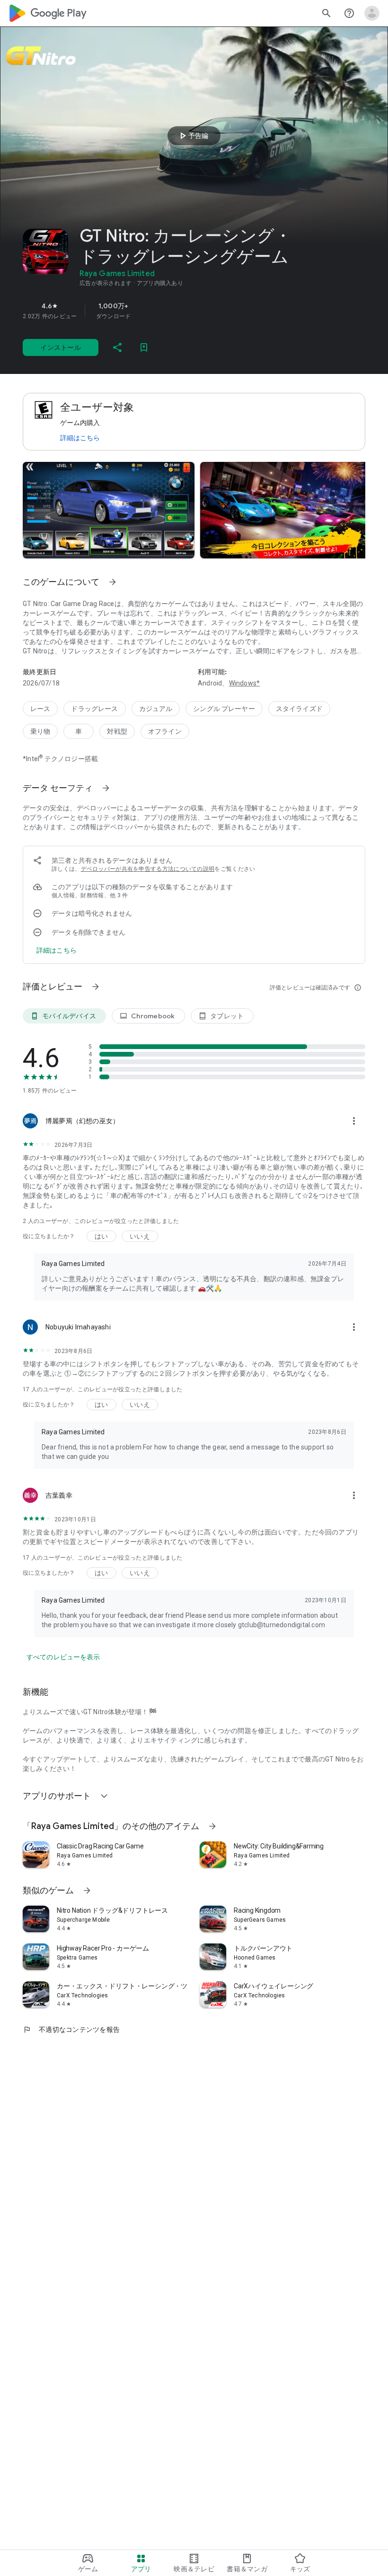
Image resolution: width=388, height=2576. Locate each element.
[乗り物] (40, 731)
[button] (109, 510)
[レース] (40, 709)
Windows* (245, 683)
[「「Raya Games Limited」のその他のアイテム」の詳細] (212, 1826)
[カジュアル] (156, 709)
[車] (79, 731)
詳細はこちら (80, 438)
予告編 (193, 136)
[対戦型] (117, 731)
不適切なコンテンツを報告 (71, 2030)
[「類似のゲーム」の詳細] (87, 1891)
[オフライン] (165, 731)
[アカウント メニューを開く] (372, 13)
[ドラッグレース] (94, 709)
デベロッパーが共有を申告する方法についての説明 (148, 869)
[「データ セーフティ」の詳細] (106, 788)
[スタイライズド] (299, 709)
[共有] (117, 347)
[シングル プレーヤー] (224, 709)
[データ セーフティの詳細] (57, 950)
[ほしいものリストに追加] (144, 347)
